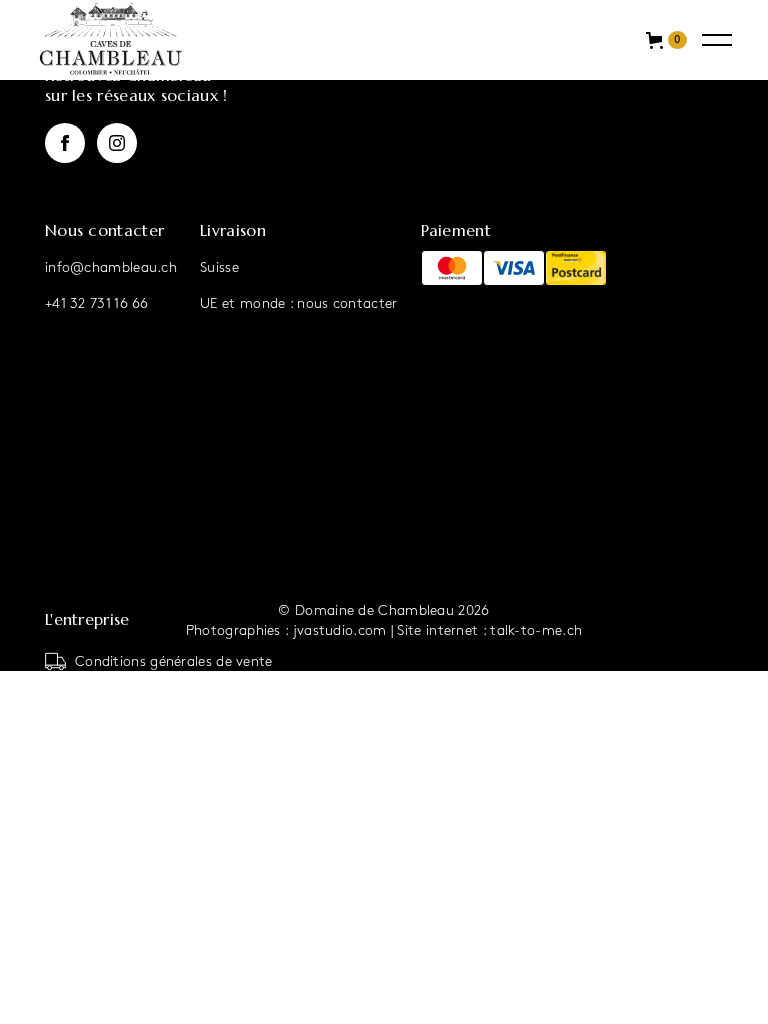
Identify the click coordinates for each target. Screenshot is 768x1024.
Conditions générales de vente (174, 661)
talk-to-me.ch (536, 630)
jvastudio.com (340, 630)
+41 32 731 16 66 (97, 303)
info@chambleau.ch (111, 267)
